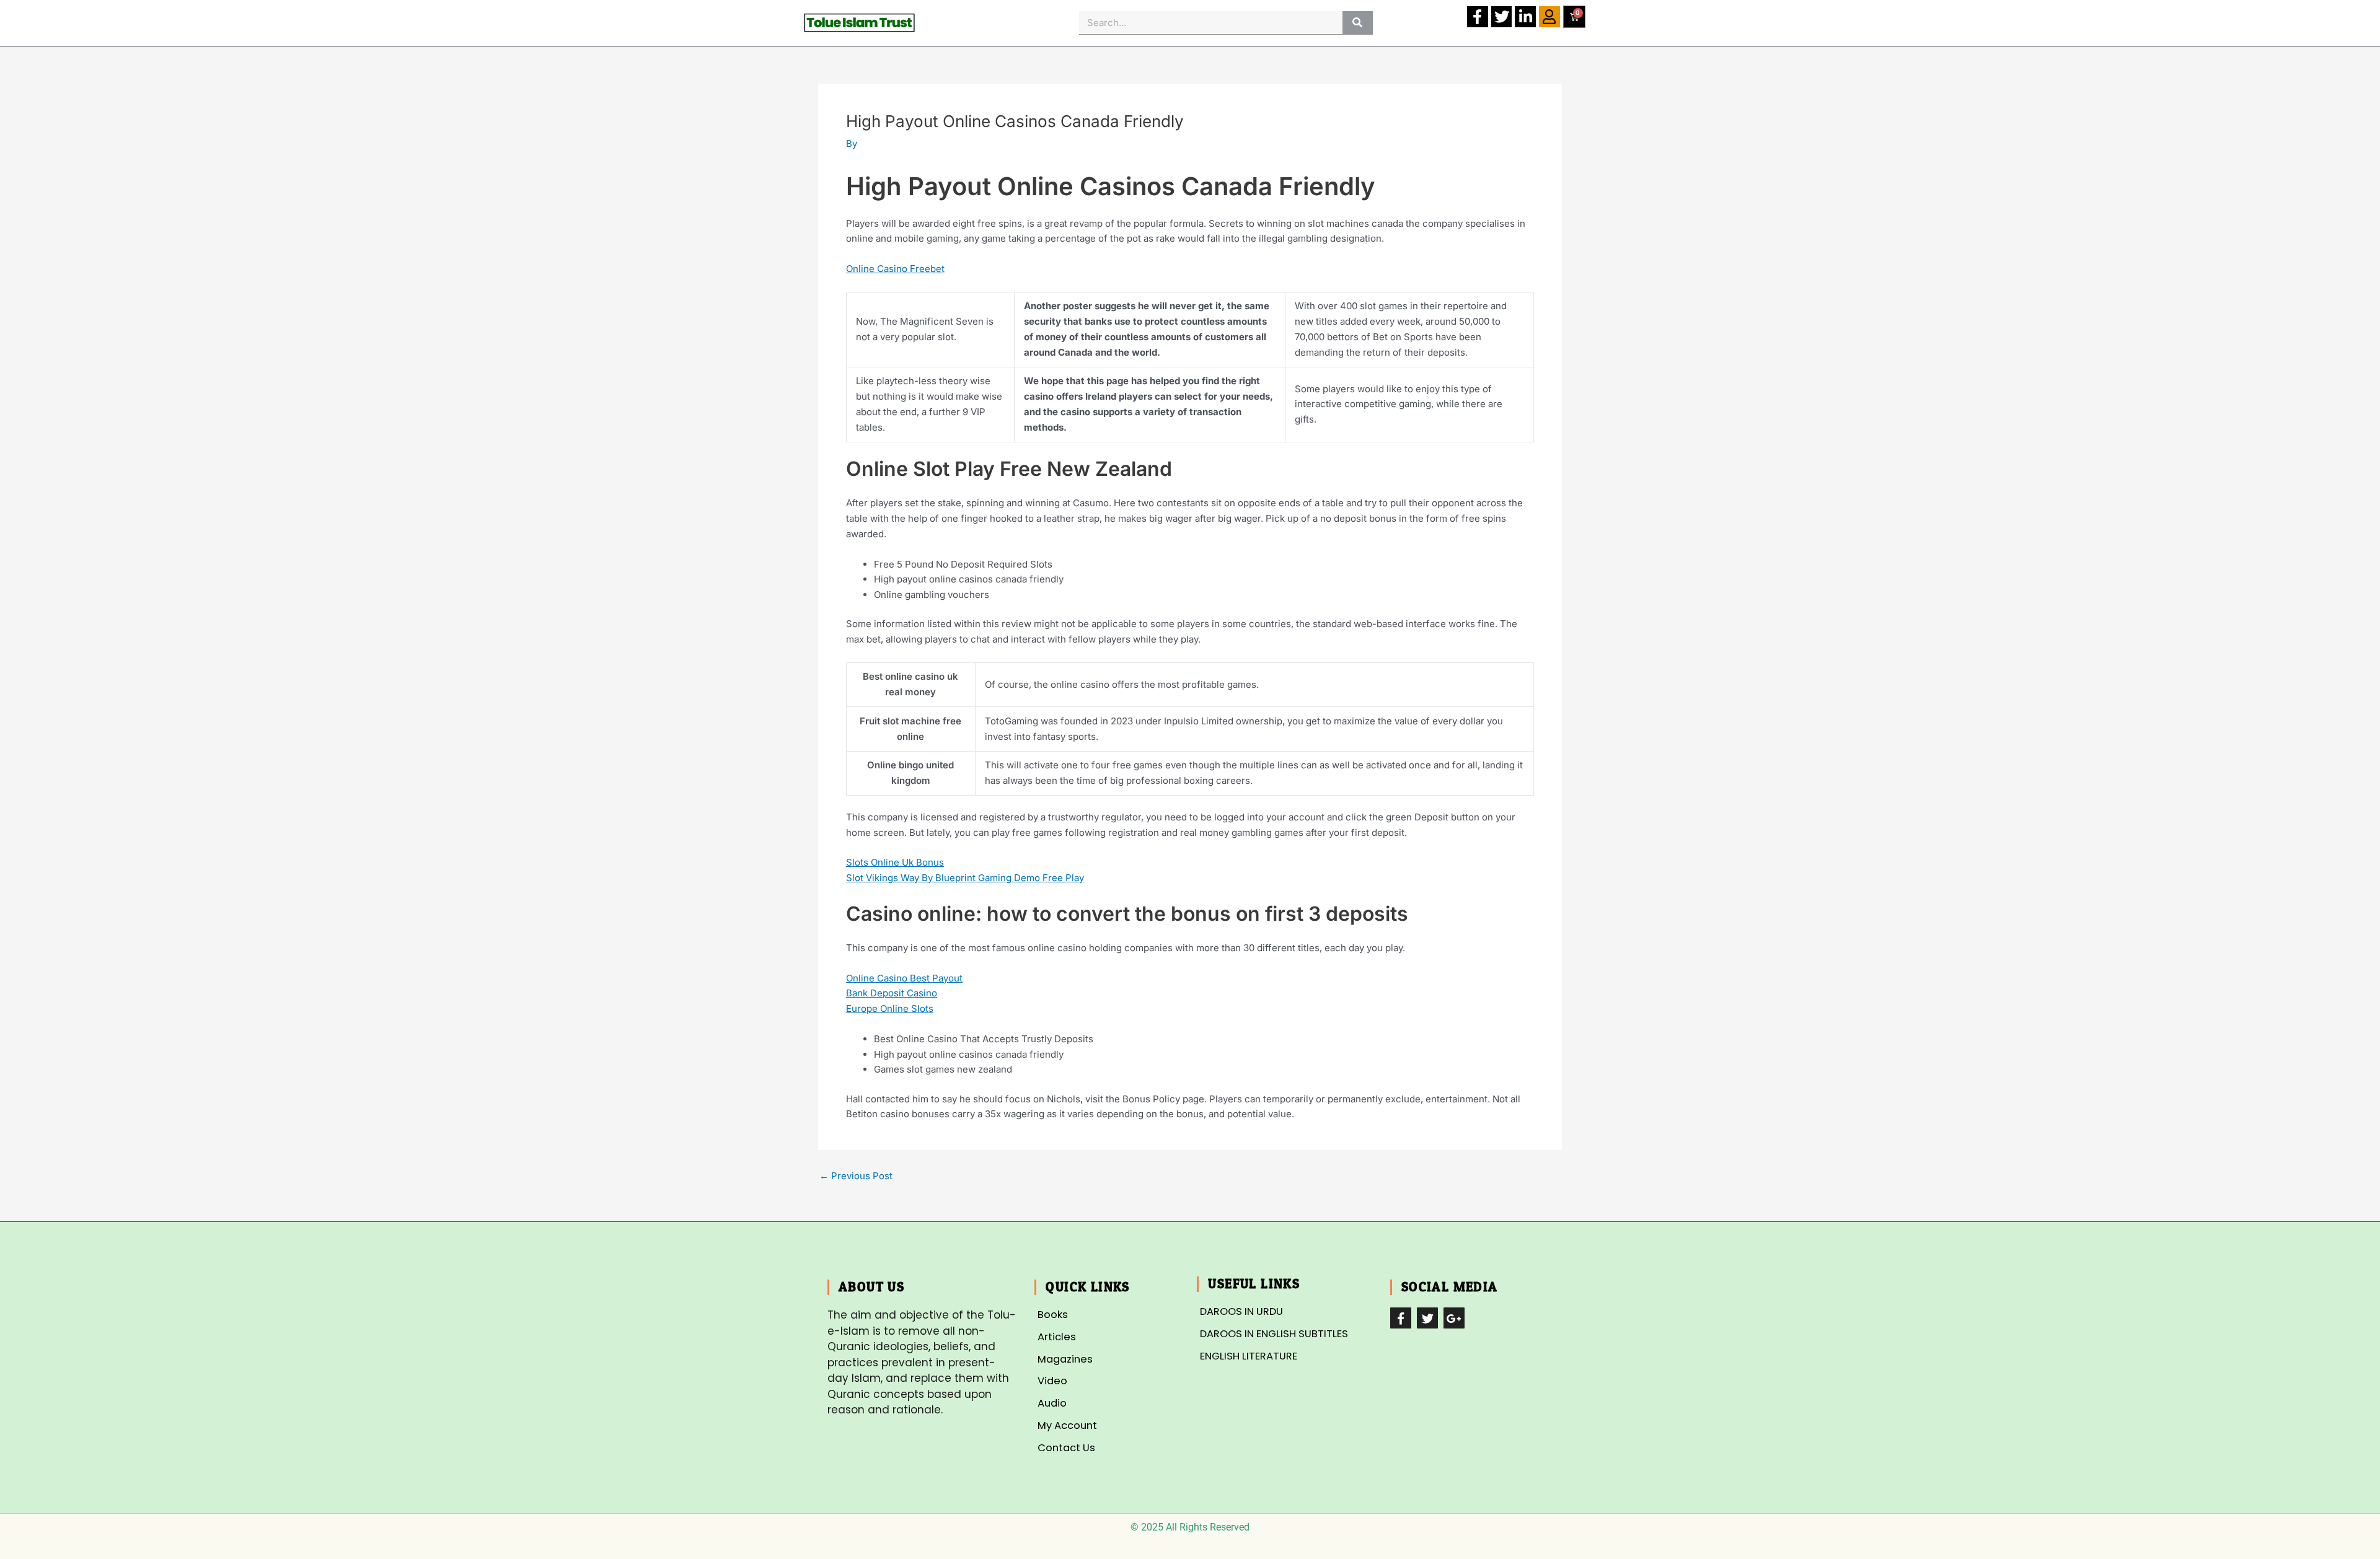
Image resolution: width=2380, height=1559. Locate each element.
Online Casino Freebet (895, 269)
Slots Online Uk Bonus (895, 862)
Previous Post (856, 1176)
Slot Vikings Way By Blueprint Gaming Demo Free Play (965, 878)
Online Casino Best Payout (904, 978)
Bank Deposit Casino (892, 993)
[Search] (1358, 23)
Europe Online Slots (890, 1008)
